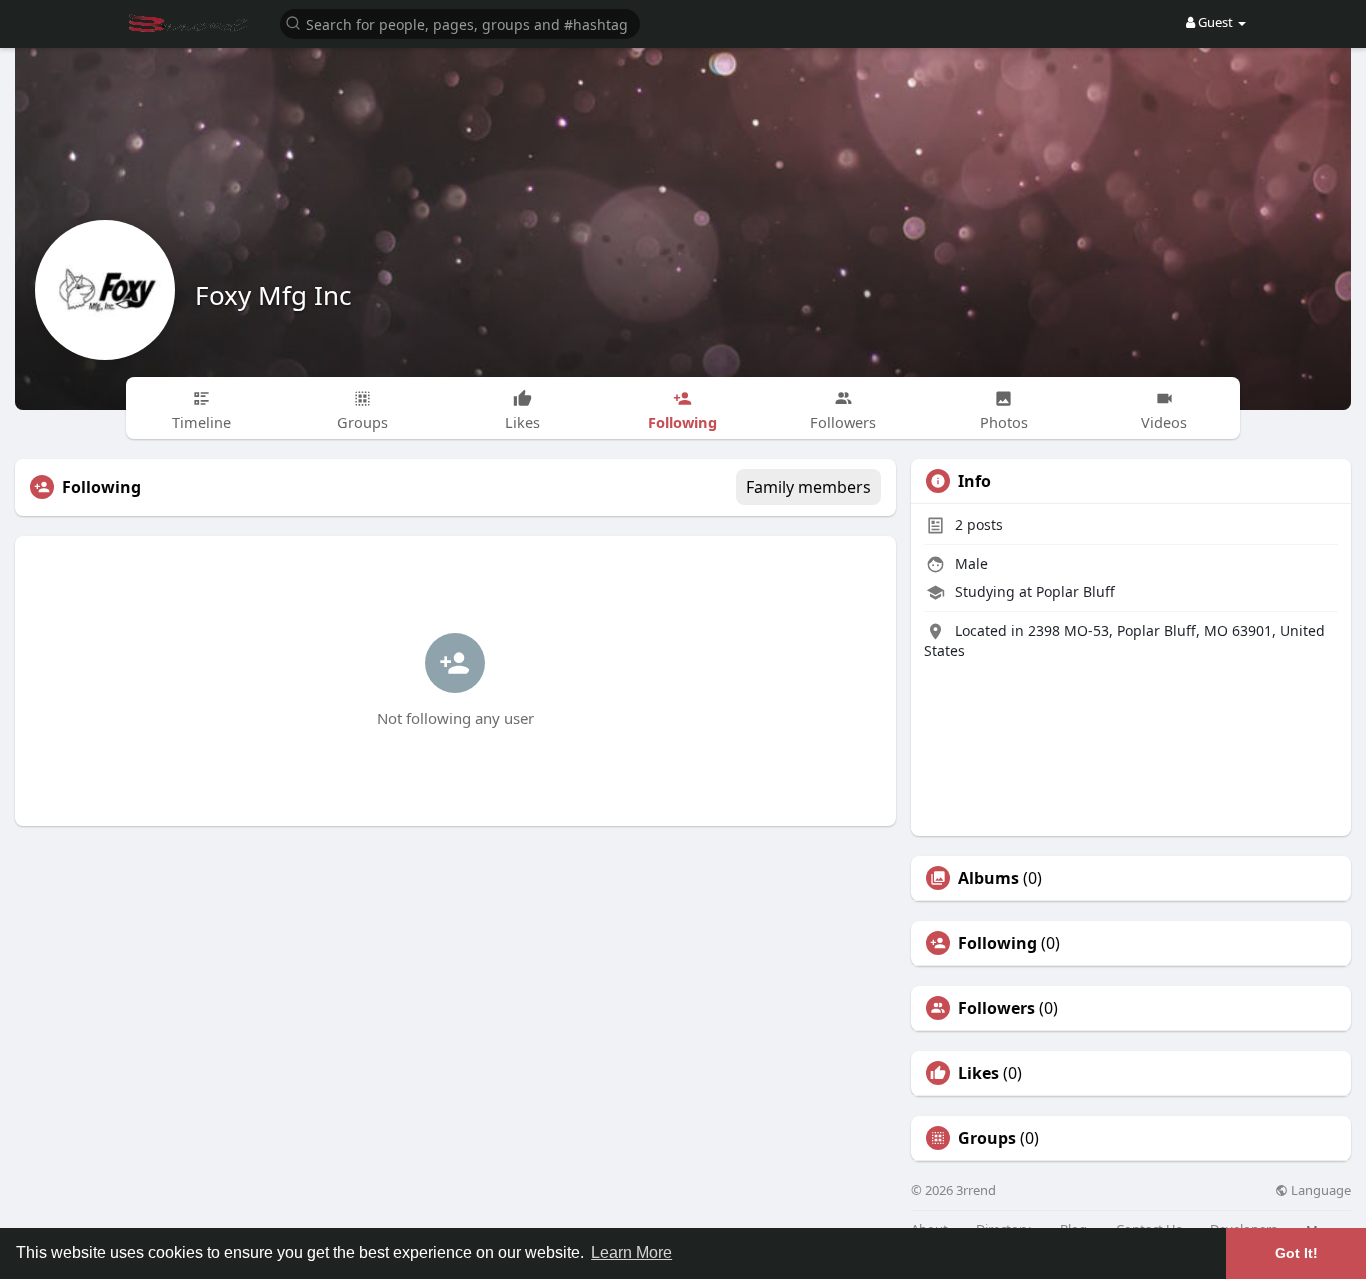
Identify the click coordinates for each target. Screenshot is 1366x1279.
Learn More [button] (631, 1252)
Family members (808, 487)
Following (997, 943)
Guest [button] (1215, 22)
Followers (996, 1008)
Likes (978, 1073)
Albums (988, 878)
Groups (987, 1138)
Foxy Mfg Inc (273, 295)
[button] (460, 22)
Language (1319, 1190)
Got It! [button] (1296, 1253)
